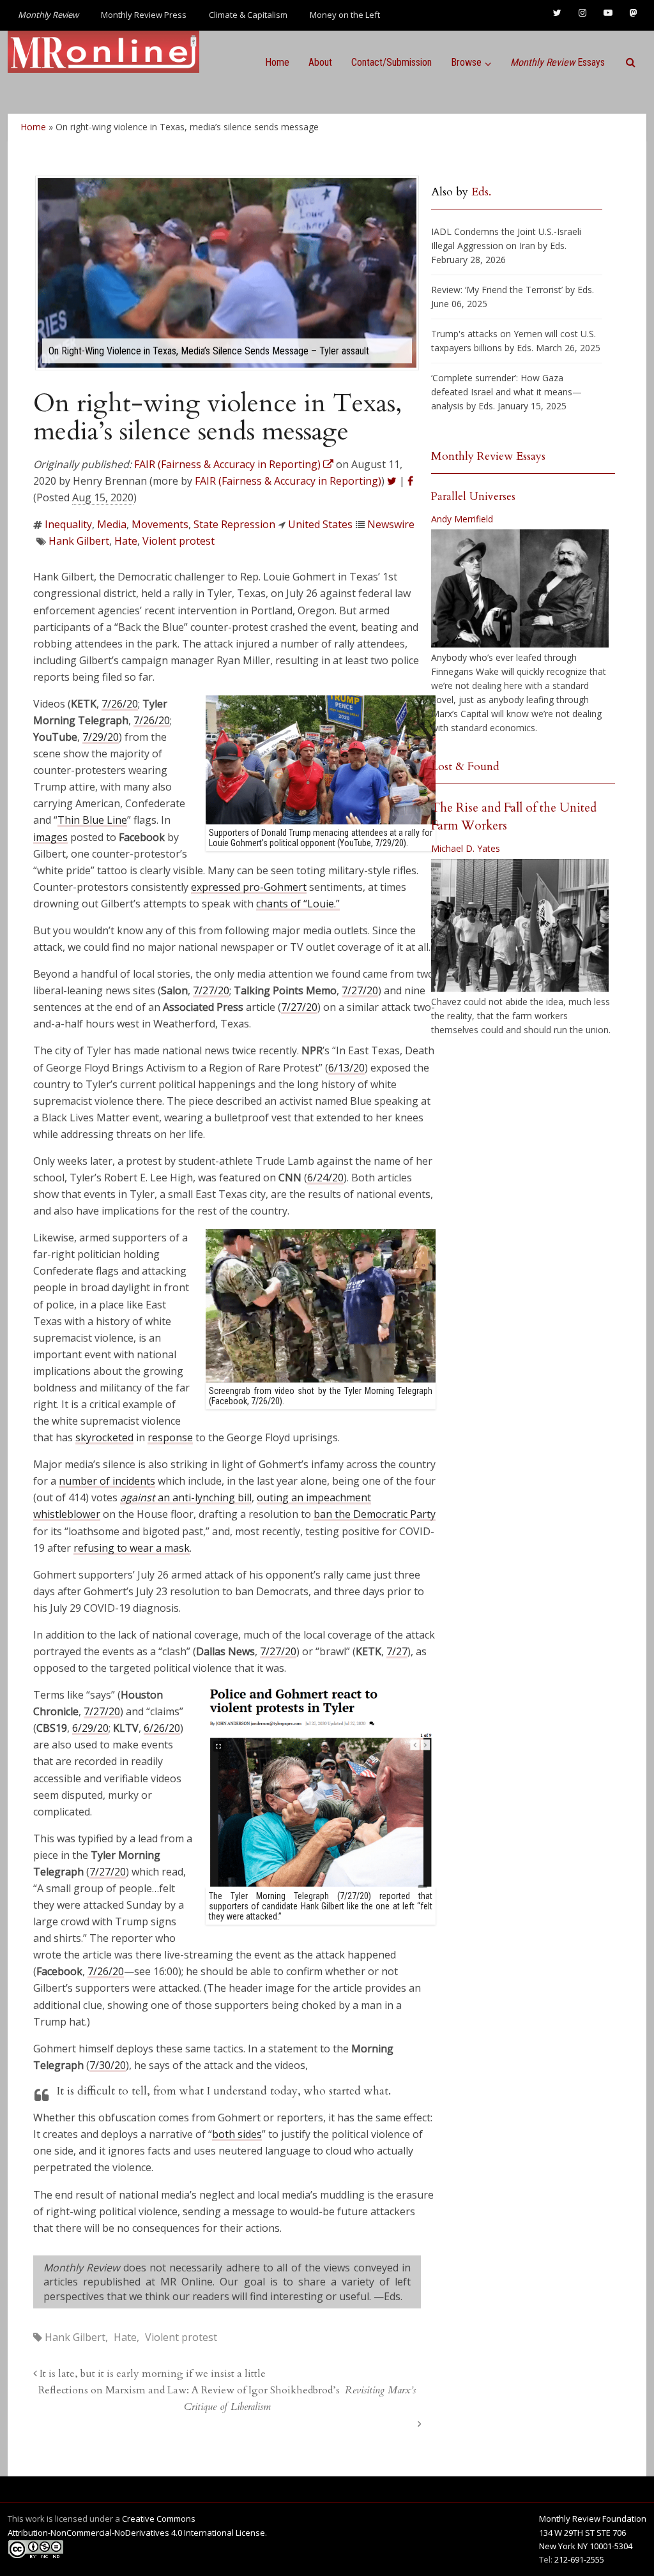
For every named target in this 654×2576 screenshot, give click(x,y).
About (320, 62)
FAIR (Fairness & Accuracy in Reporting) (288, 481)
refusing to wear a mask (132, 1548)
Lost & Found (465, 767)
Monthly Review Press (144, 15)
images (50, 837)
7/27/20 (211, 990)
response (170, 1437)
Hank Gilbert (79, 541)
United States (320, 524)
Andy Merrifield (462, 519)
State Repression (234, 524)
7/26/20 (120, 704)
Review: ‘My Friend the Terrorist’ (497, 290)
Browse (466, 62)
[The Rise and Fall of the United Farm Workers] (520, 925)
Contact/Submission (392, 62)
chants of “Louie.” (298, 904)
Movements (160, 524)
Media (112, 524)
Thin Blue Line (92, 820)
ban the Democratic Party (375, 1514)
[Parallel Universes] (520, 588)
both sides (237, 2134)
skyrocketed (104, 1437)
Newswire (391, 524)
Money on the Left (345, 15)
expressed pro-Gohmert (249, 887)
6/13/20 (346, 1068)
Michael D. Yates (466, 848)
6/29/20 (90, 1728)
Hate (126, 541)
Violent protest (179, 541)
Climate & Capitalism (248, 15)
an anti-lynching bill (186, 1497)
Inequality (68, 524)
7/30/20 (108, 2065)
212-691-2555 (579, 2559)
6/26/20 (162, 1728)
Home (277, 62)
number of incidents (107, 1481)
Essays (558, 62)
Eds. (481, 192)
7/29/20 (101, 737)
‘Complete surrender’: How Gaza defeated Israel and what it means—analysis (506, 392)
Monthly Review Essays (488, 456)
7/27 (397, 1651)
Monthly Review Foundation (593, 2519)
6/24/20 (325, 1178)
